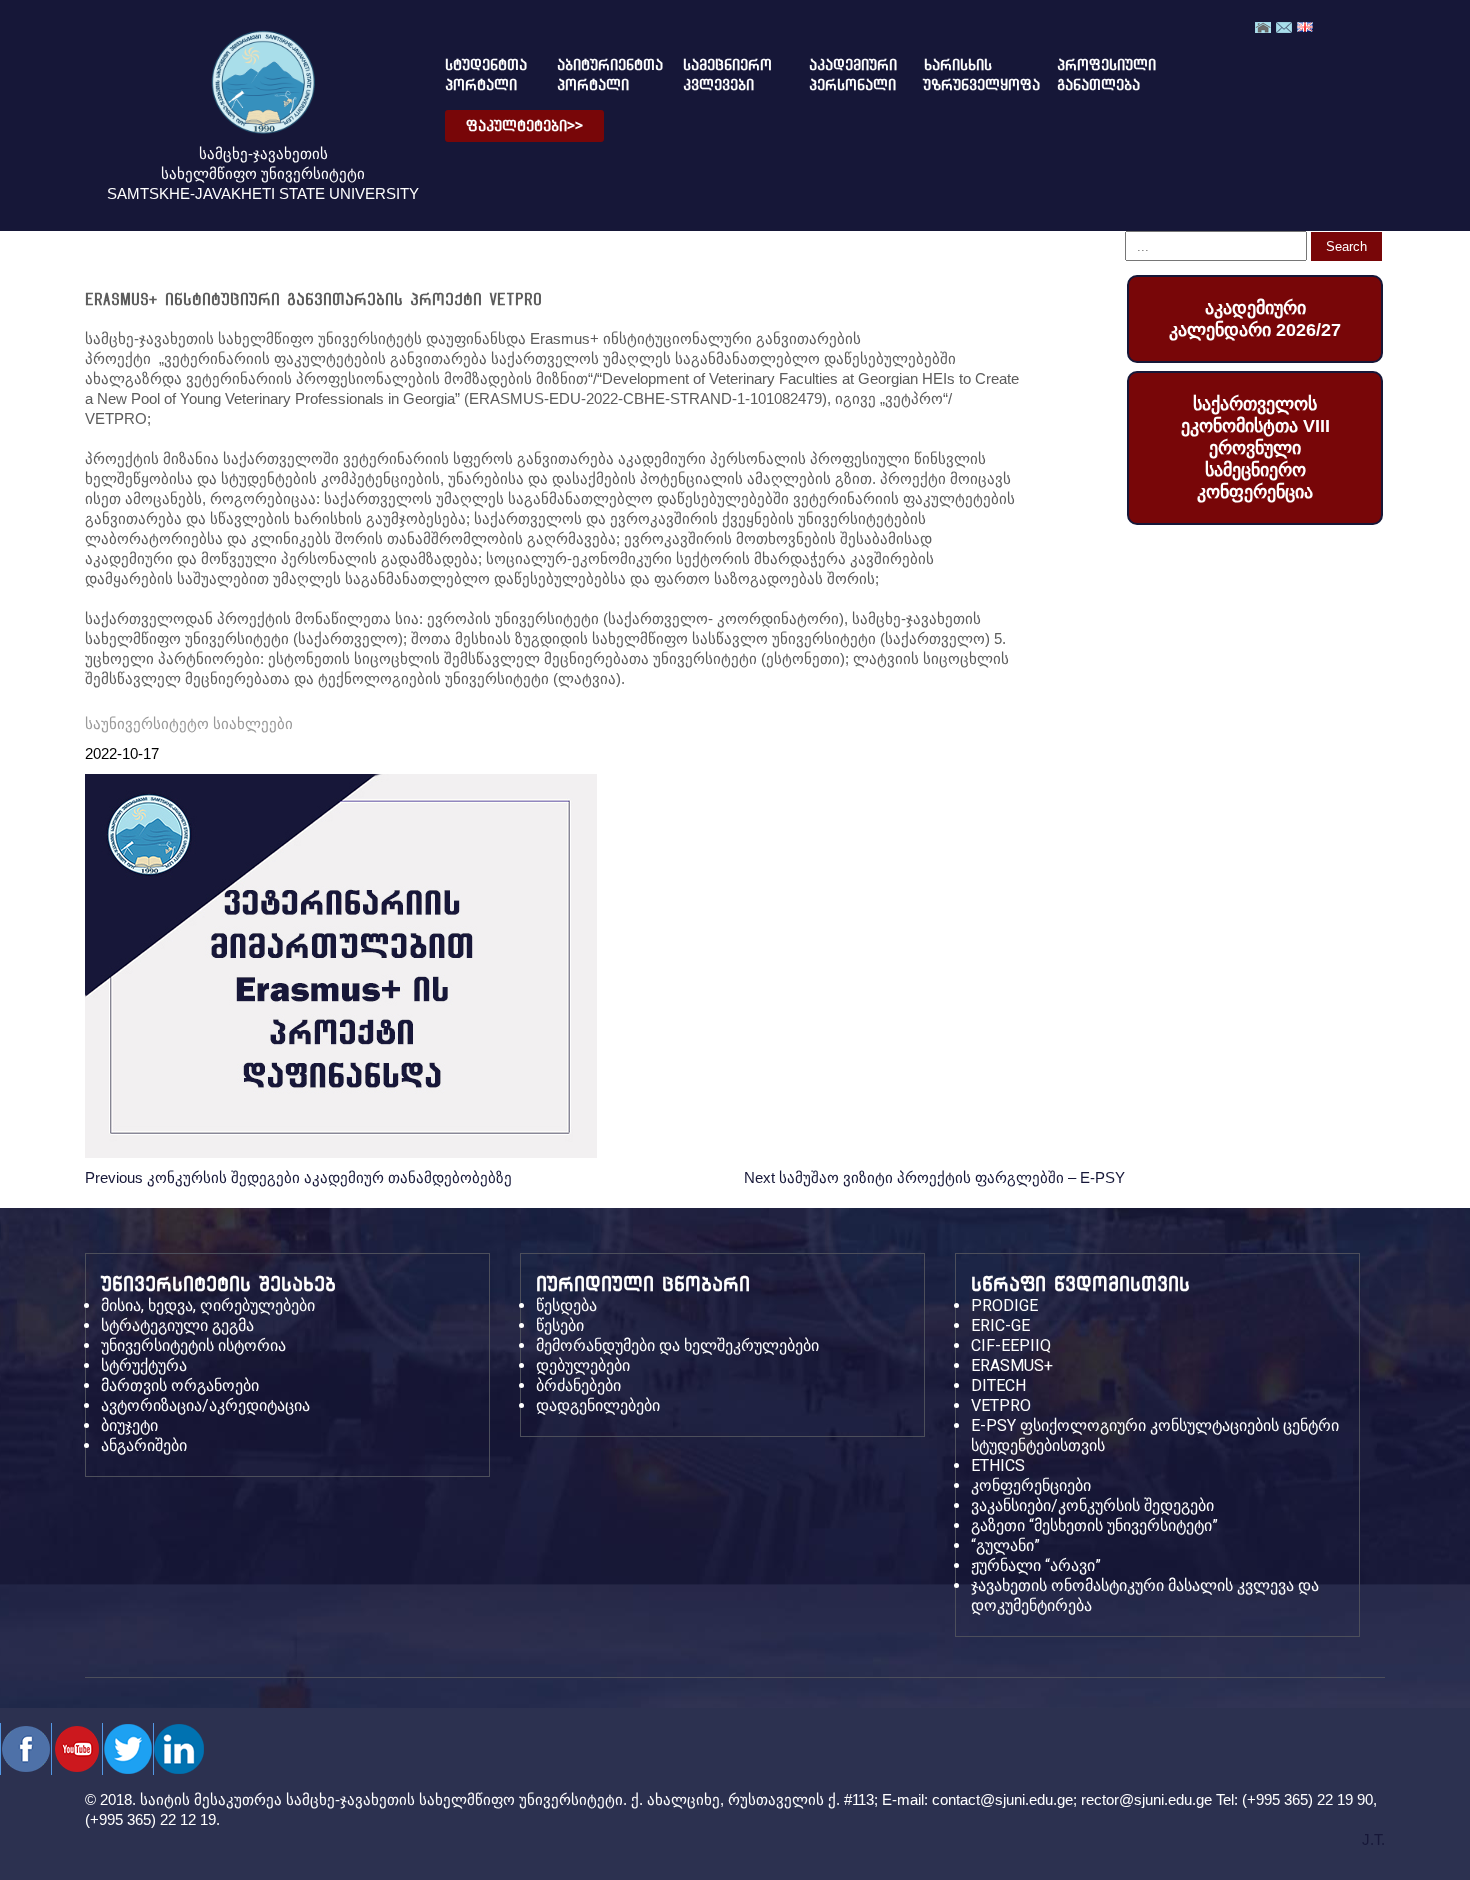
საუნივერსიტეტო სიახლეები (189, 723)
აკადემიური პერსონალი (841, 75)
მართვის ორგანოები (180, 1385)
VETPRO (1001, 1405)
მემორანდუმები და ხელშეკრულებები (677, 1345)
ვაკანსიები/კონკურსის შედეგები (1092, 1505)
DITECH (998, 1385)
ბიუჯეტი (129, 1425)
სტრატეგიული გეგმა (177, 1325)
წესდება (566, 1305)
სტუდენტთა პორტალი (477, 75)
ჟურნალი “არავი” (1036, 1565)
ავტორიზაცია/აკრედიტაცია (205, 1405)
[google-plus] (127, 1749)
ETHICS (998, 1465)
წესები (560, 1325)
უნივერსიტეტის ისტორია (193, 1345)
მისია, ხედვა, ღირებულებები (208, 1305)
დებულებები (583, 1365)
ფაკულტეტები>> (524, 126)
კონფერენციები (1031, 1485)
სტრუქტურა (144, 1365)
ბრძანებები (578, 1385)
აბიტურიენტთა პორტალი (594, 75)
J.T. (1373, 1839)
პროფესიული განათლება (1089, 75)
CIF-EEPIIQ (1011, 1345)
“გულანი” (1005, 1545)
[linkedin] (178, 1749)
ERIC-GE (1000, 1325)
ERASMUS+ (1012, 1365)
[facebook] (25, 1749)
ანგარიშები (144, 1445)
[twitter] (76, 1749)
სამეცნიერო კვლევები (720, 75)
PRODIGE (1004, 1305)
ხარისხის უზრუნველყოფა (965, 75)
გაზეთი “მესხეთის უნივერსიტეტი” (1094, 1525)
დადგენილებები (598, 1405)
